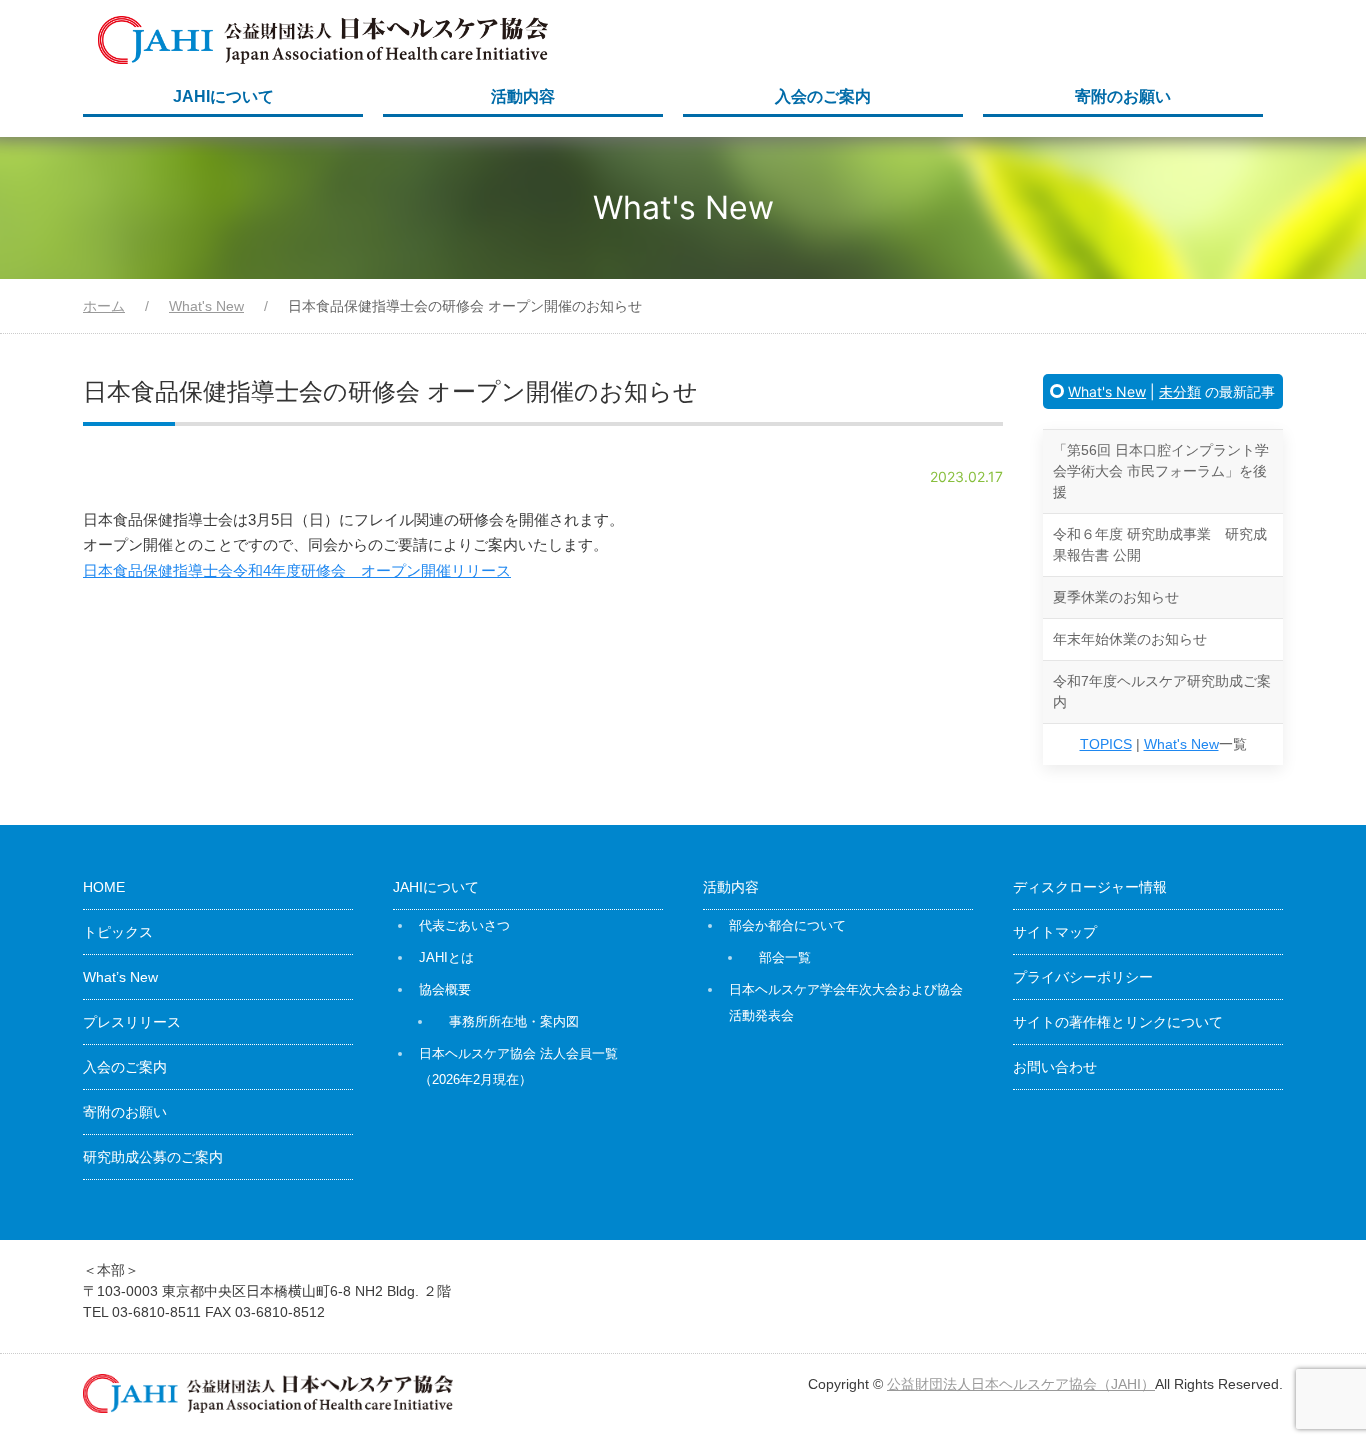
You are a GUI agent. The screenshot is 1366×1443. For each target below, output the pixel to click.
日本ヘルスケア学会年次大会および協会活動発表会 (846, 1002)
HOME (104, 887)
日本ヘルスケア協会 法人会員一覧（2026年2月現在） (518, 1066)
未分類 (1180, 391)
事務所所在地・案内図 (514, 1021)
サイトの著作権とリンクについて (1118, 1022)
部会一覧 (785, 957)
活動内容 (523, 96)
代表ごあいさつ (464, 925)
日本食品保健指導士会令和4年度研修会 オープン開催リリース (297, 570)
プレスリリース (132, 1022)
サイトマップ (1055, 932)
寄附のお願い (1123, 96)
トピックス (118, 932)
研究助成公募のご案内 (153, 1157)
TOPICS (1106, 744)
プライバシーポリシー (1083, 977)
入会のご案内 (823, 96)
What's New (1107, 391)
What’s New (120, 977)
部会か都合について (787, 925)
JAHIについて (223, 96)
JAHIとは (446, 957)
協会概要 (445, 989)
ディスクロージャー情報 (1090, 887)
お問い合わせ (1055, 1067)
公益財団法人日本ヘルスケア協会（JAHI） (1021, 1384)
